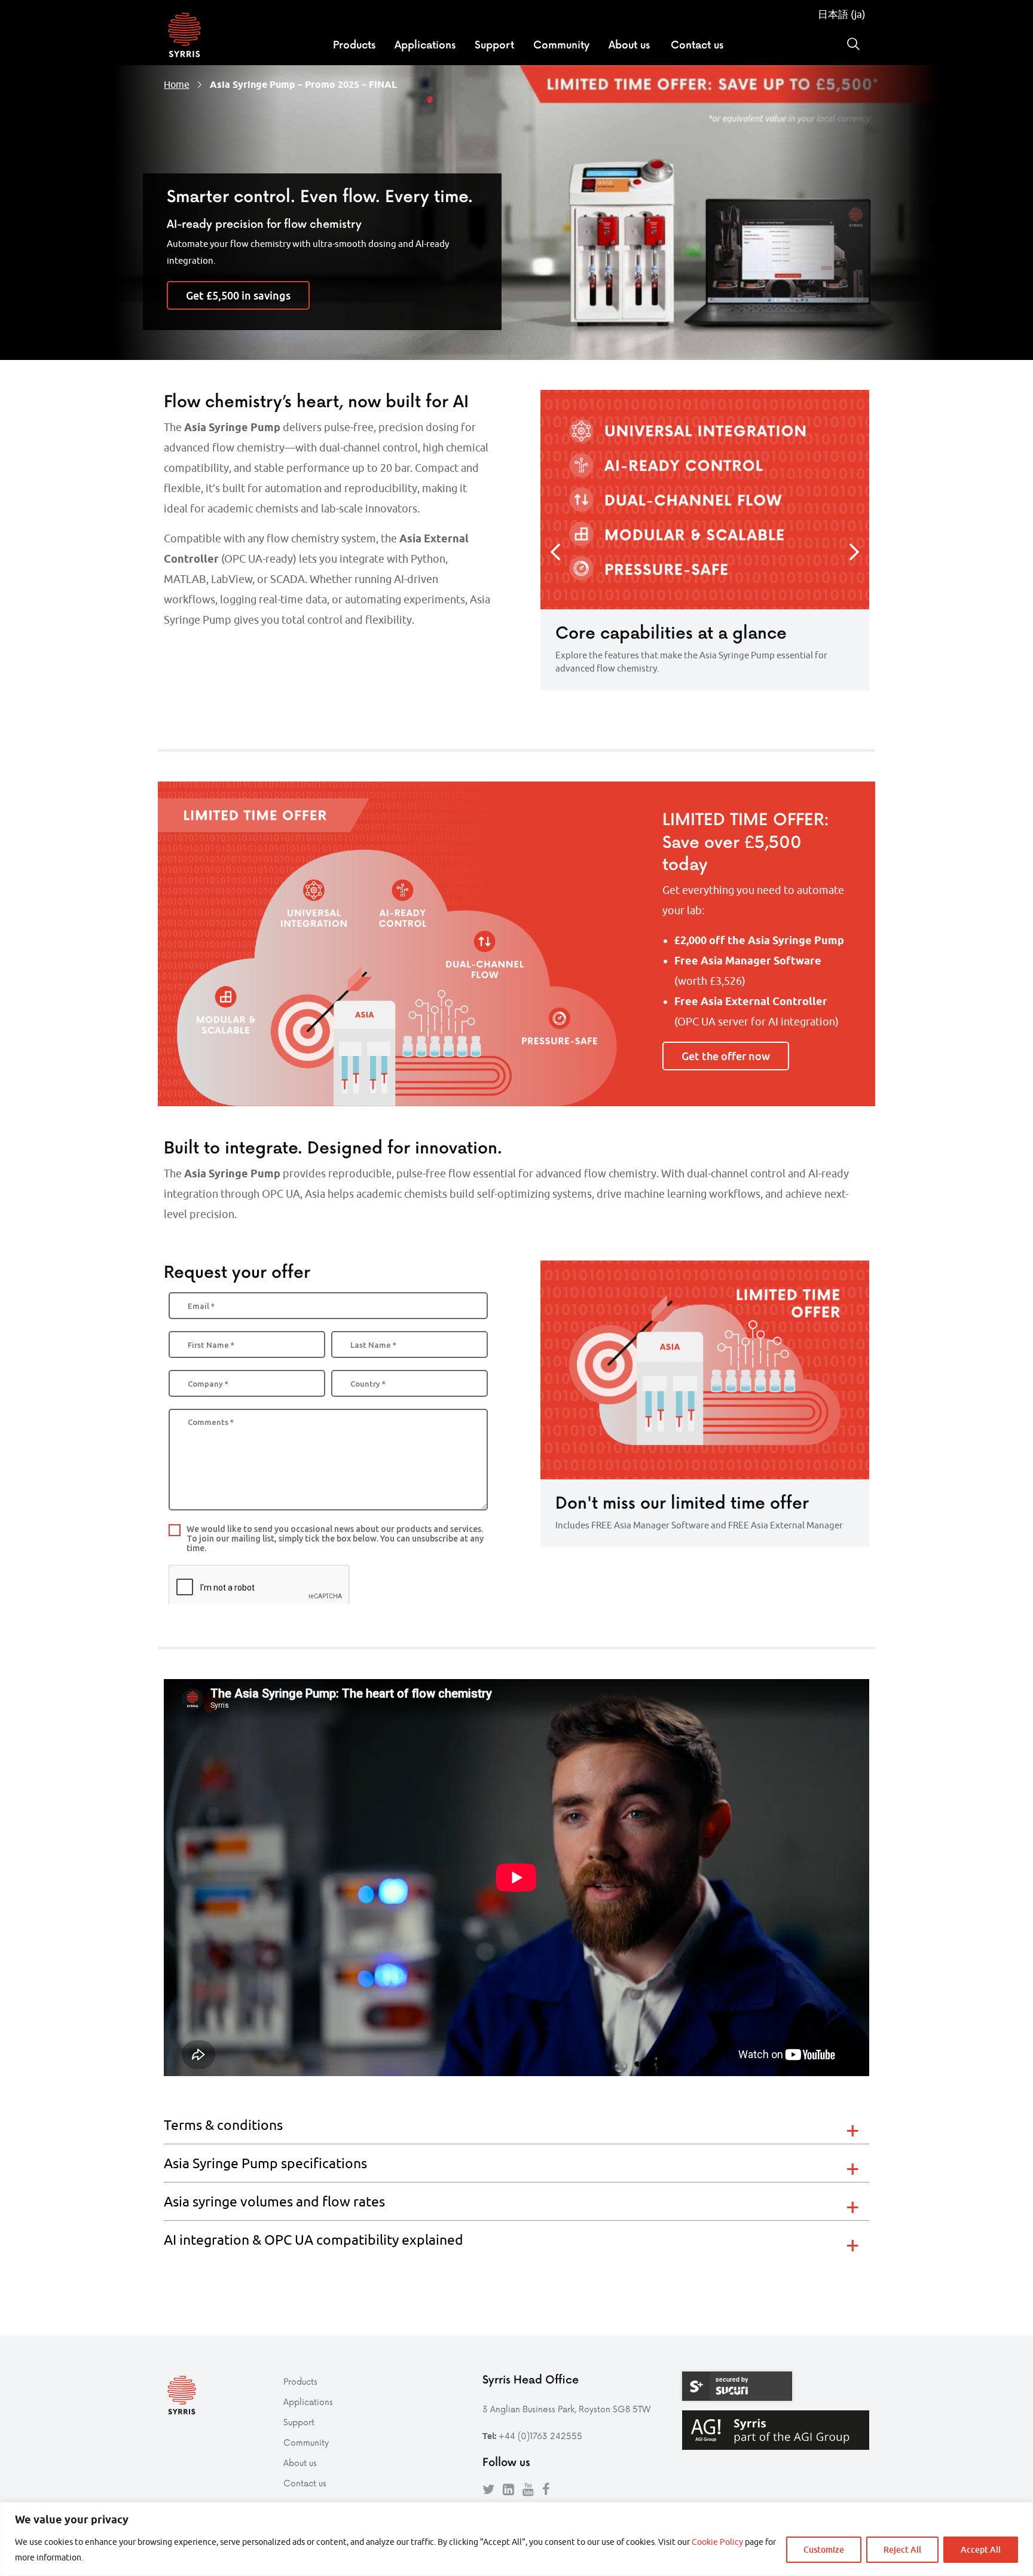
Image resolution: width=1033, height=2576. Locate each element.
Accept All (981, 2549)
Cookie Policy (717, 2542)
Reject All (902, 2549)
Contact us (697, 44)
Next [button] (854, 552)
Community (561, 44)
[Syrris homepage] (184, 36)
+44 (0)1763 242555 (540, 2436)
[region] (516, 2539)
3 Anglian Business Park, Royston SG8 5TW (566, 2409)
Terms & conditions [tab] (223, 2125)
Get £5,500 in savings (238, 295)
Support (494, 44)
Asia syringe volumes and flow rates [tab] (274, 2201)
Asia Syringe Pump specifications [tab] (265, 2163)
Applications (425, 44)
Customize (824, 2549)
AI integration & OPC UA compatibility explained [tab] (314, 2240)
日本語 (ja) (842, 14)
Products (354, 44)
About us (629, 44)
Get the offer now (726, 1056)
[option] (705, 540)
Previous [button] (555, 552)
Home (177, 84)
